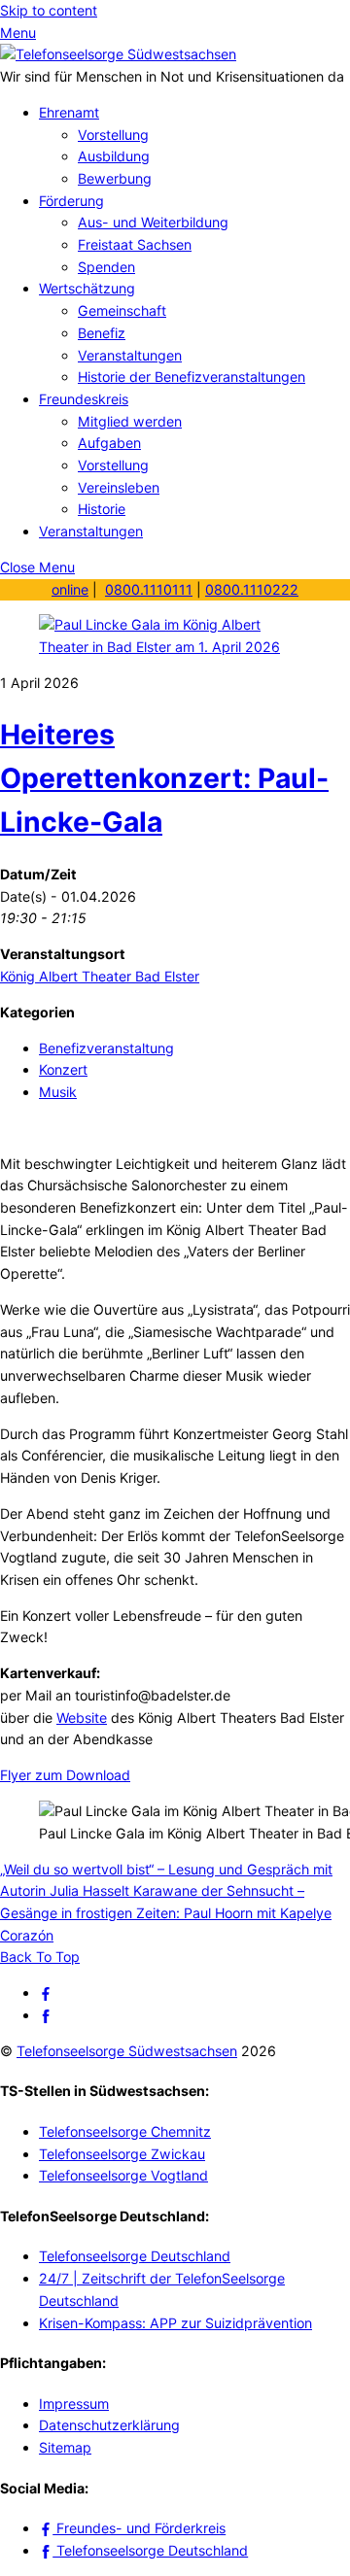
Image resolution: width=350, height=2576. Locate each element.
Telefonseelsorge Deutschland (135, 2256)
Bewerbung (115, 178)
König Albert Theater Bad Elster (100, 976)
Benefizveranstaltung (106, 1048)
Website (82, 1717)
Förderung (71, 201)
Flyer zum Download (65, 1775)
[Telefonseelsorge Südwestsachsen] (118, 54)
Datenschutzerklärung (109, 2425)
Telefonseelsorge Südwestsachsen (127, 2051)
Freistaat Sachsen (135, 244)
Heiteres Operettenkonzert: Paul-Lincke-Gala (164, 779)
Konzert (63, 1069)
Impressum (74, 2404)
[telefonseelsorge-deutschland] (46, 2015)
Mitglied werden (130, 421)
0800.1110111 (149, 589)
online (70, 589)
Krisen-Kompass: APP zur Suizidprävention (175, 2323)
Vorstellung (113, 135)
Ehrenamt (69, 112)
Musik (58, 1092)
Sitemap (65, 2447)
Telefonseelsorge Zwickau (122, 2154)
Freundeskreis (84, 399)
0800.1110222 (252, 589)
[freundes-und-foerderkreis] (46, 1992)
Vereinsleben (119, 487)
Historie (102, 509)
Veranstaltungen (130, 355)
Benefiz (102, 333)
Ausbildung (114, 156)
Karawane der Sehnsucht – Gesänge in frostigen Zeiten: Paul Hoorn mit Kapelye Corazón (166, 1912)
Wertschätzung (87, 288)
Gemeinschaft (122, 310)
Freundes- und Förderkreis (139, 2528)
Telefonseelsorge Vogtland (123, 2175)
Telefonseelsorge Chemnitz (125, 2131)
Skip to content (49, 10)
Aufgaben (109, 443)
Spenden (106, 267)
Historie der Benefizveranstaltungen (192, 377)
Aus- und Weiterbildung (153, 222)
